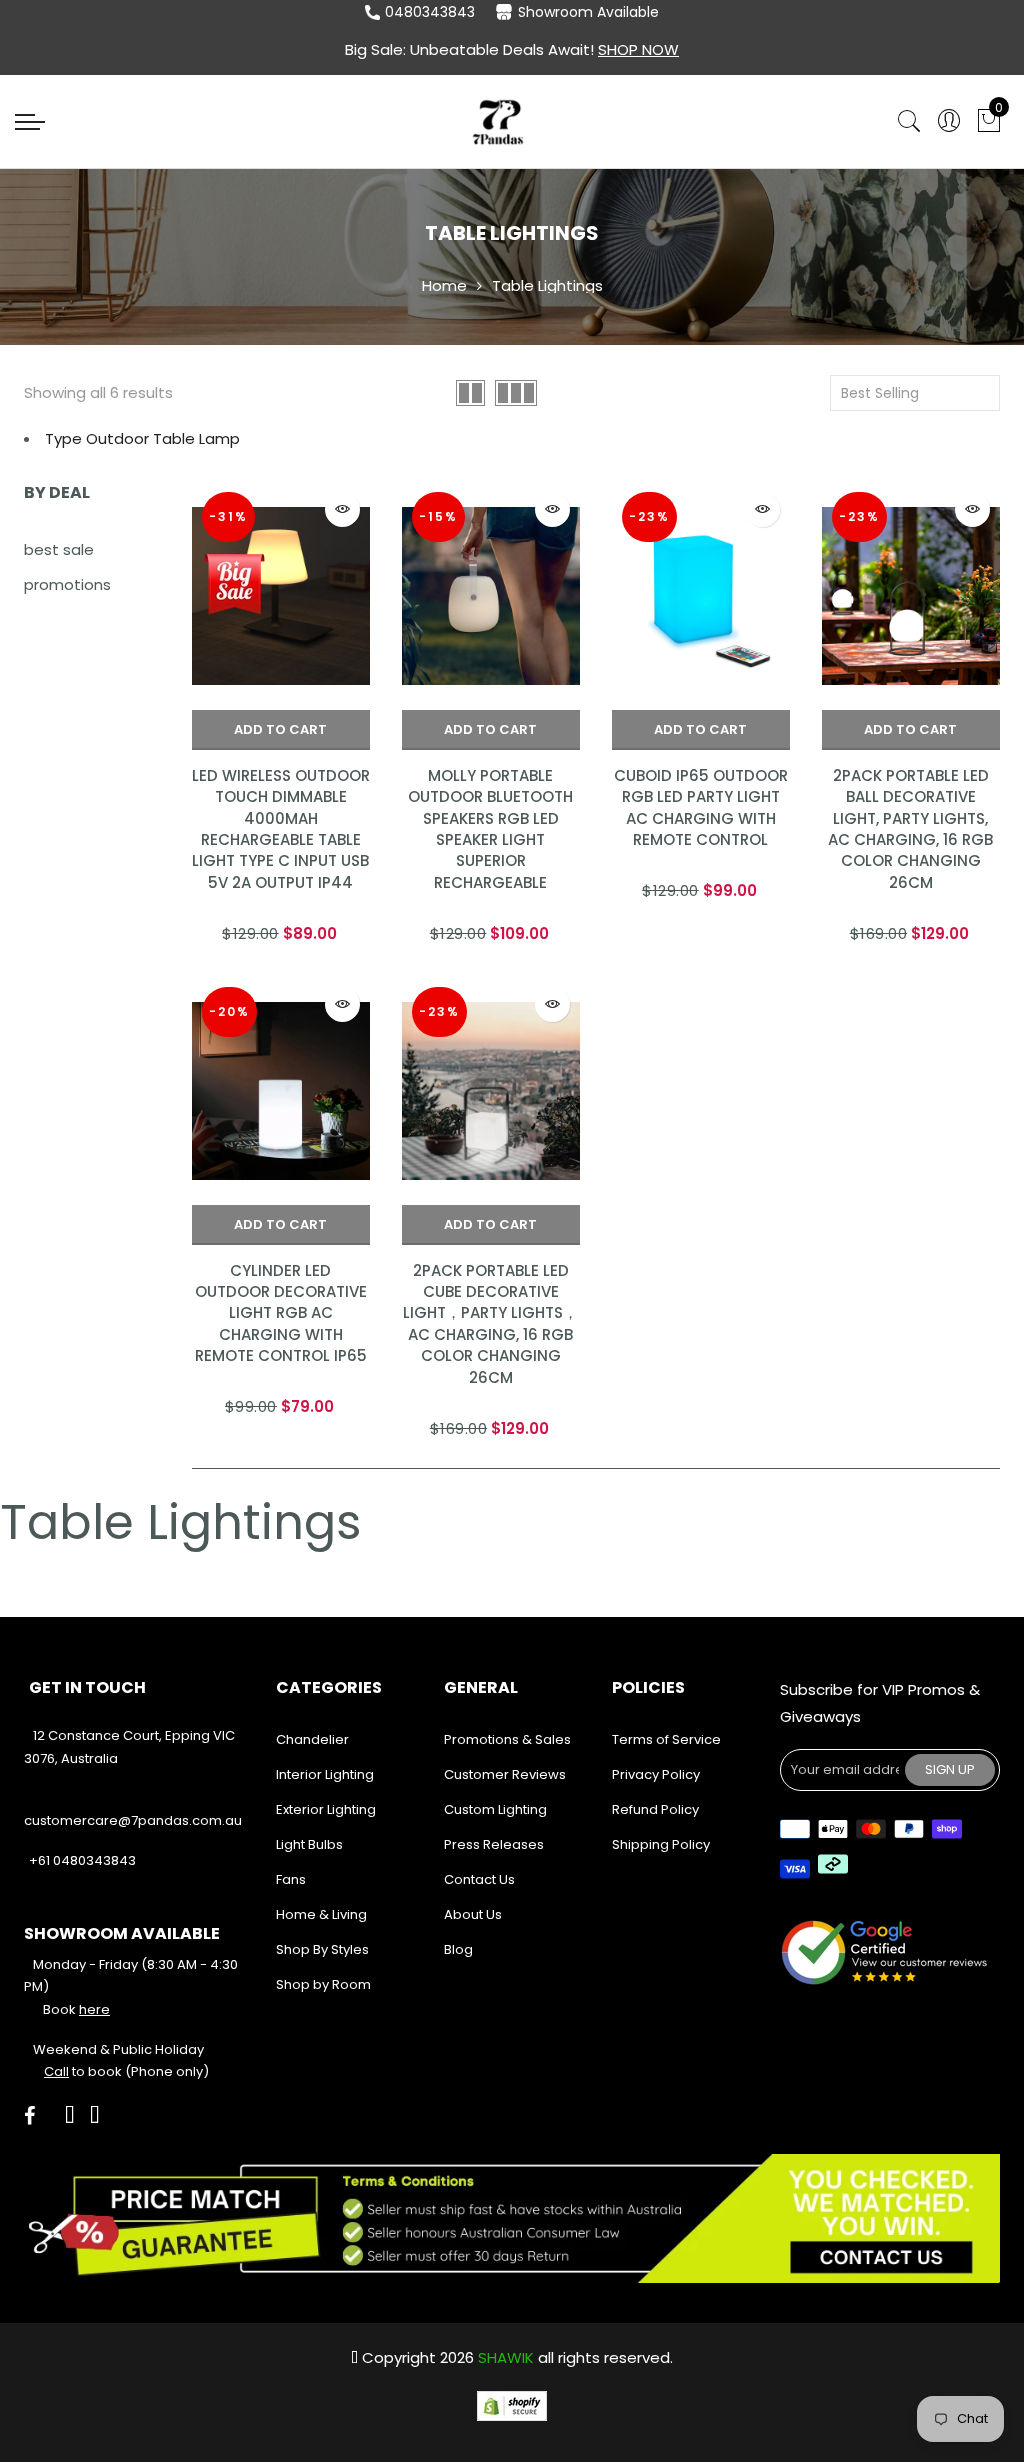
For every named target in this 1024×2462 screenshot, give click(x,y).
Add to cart (280, 729)
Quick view (342, 509)
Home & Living (321, 1914)
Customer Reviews (505, 1774)
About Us (473, 1914)
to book (83, 2071)
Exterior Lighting (326, 1809)
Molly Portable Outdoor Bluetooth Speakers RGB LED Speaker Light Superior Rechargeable (490, 829)
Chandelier (312, 1739)
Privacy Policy (656, 1774)
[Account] (949, 121)
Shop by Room (323, 1984)
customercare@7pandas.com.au (133, 1820)
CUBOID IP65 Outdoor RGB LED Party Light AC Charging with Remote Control (701, 807)
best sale (59, 549)
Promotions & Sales (507, 1739)
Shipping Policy (661, 1844)
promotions (67, 584)
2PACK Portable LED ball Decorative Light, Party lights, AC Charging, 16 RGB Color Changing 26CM (910, 829)
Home (444, 285)
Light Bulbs (309, 1844)
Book (76, 2009)
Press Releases (494, 1844)
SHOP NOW (638, 49)
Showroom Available (588, 12)
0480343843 (430, 12)
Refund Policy (655, 1809)
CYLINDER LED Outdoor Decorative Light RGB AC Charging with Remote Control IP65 (281, 1313)
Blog (458, 1949)
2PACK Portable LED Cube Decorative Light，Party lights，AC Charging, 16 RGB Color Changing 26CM (490, 1324)
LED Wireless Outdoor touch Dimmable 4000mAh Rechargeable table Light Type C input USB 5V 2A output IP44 (281, 829)
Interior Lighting (325, 1774)
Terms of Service (666, 1739)
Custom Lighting (495, 1809)
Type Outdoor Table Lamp (142, 438)
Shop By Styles (322, 1949)
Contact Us (479, 1879)
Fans (291, 1879)
